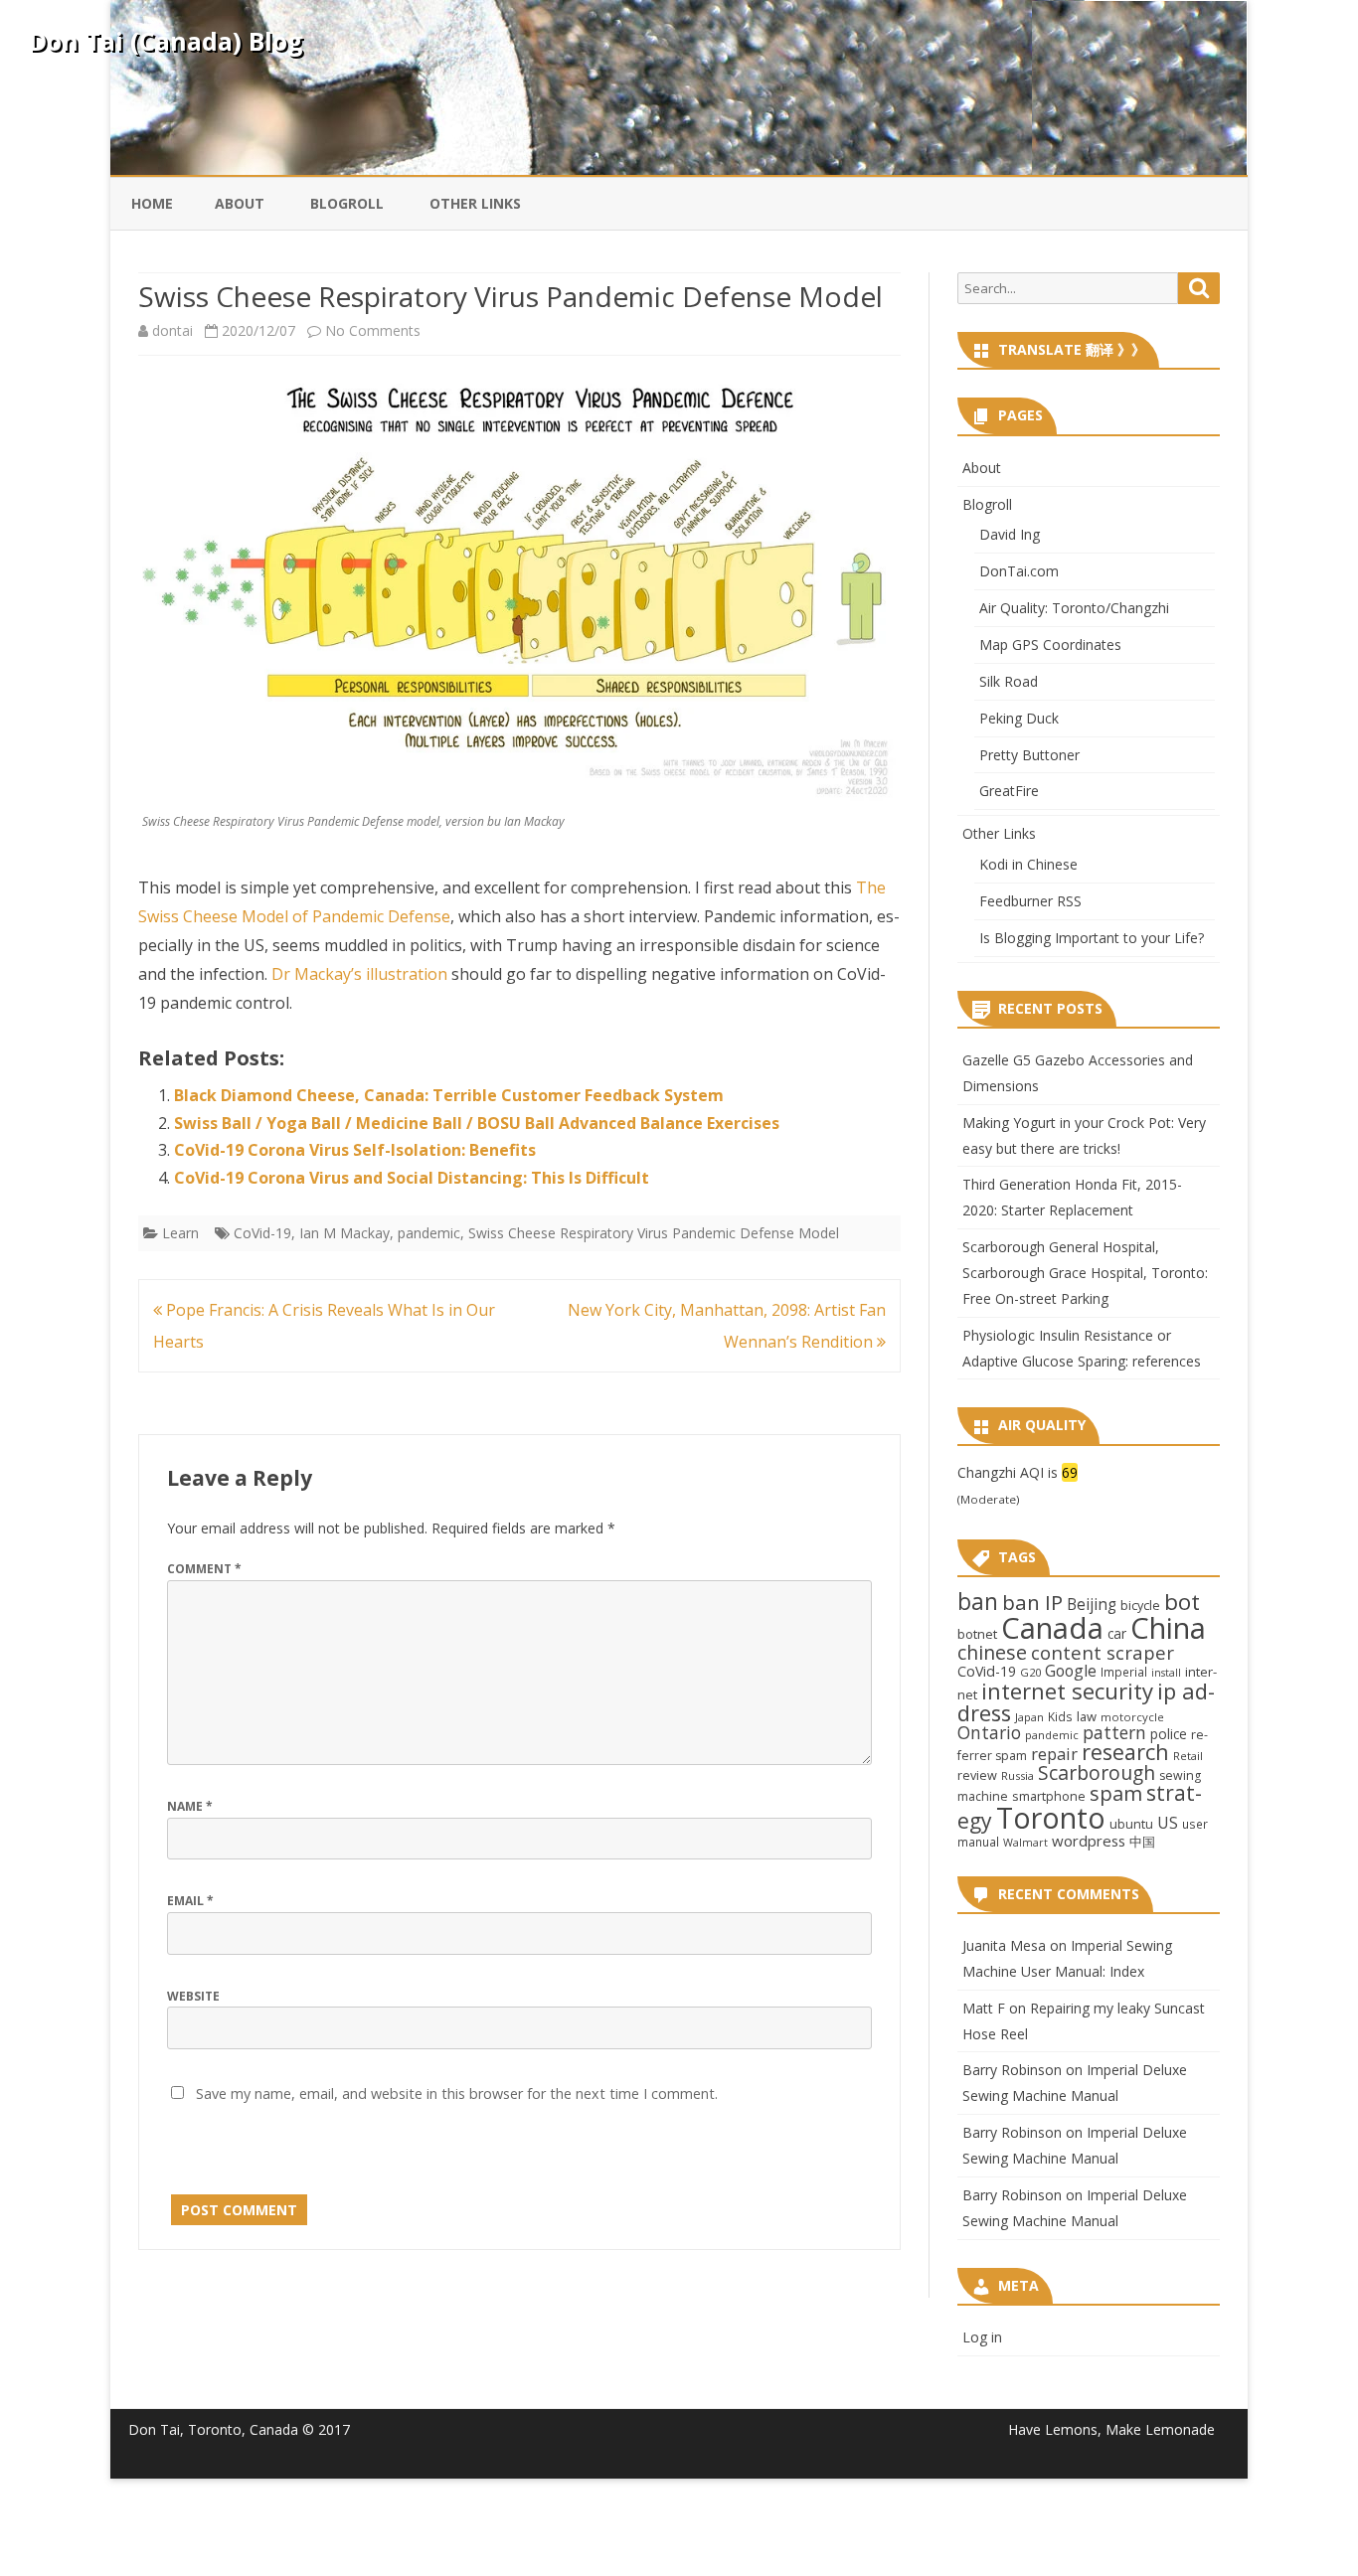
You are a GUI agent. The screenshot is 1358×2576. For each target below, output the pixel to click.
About (240, 203)
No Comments (373, 330)
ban (978, 1602)
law (1087, 1716)
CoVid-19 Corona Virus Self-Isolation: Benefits (355, 1150)
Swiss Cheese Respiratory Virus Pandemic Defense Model (654, 1233)
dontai (172, 330)
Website (193, 1996)
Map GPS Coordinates (1050, 644)
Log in (982, 2337)
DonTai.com (1019, 571)
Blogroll (347, 203)
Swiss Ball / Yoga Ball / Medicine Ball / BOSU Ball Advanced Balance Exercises (477, 1123)
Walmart (1025, 1843)
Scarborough (1097, 1772)
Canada (1052, 1628)
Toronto (1051, 1817)
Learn (180, 1233)
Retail (1188, 1756)
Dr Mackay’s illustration (359, 974)
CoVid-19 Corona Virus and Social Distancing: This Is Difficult (412, 1178)
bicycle (1140, 1605)
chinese (992, 1652)
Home (152, 203)
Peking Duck (1019, 718)
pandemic (429, 1233)
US (1168, 1823)
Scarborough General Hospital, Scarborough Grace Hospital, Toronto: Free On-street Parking (1085, 1273)
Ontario (989, 1732)
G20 (1030, 1672)
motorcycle (1132, 1717)
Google (1071, 1671)
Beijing (1092, 1605)
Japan (1029, 1717)
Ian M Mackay (344, 1233)
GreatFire (1009, 791)
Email (190, 1901)
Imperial (1124, 1672)
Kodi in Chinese (1028, 864)
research (1125, 1752)
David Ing (1010, 534)
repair (1054, 1754)
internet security (1067, 1690)
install (1166, 1673)
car (1117, 1633)
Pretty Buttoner (1029, 755)
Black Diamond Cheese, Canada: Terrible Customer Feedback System (449, 1095)
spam (1116, 1793)
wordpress (1089, 1841)
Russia (1018, 1775)
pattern (1114, 1732)
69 (1070, 1472)
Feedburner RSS (1030, 901)
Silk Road (1009, 681)
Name (190, 1806)
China (1168, 1628)
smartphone (1049, 1796)
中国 (1142, 1842)
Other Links (475, 203)
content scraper (1103, 1652)
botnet (977, 1634)
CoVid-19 (262, 1233)
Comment (204, 1569)
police (1169, 1734)
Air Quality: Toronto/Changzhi (1074, 608)
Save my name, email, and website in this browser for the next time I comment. (457, 2093)
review (977, 1775)
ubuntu (1131, 1824)
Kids (1060, 1716)
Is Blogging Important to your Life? (1092, 938)
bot (1182, 1602)
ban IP (1032, 1602)
